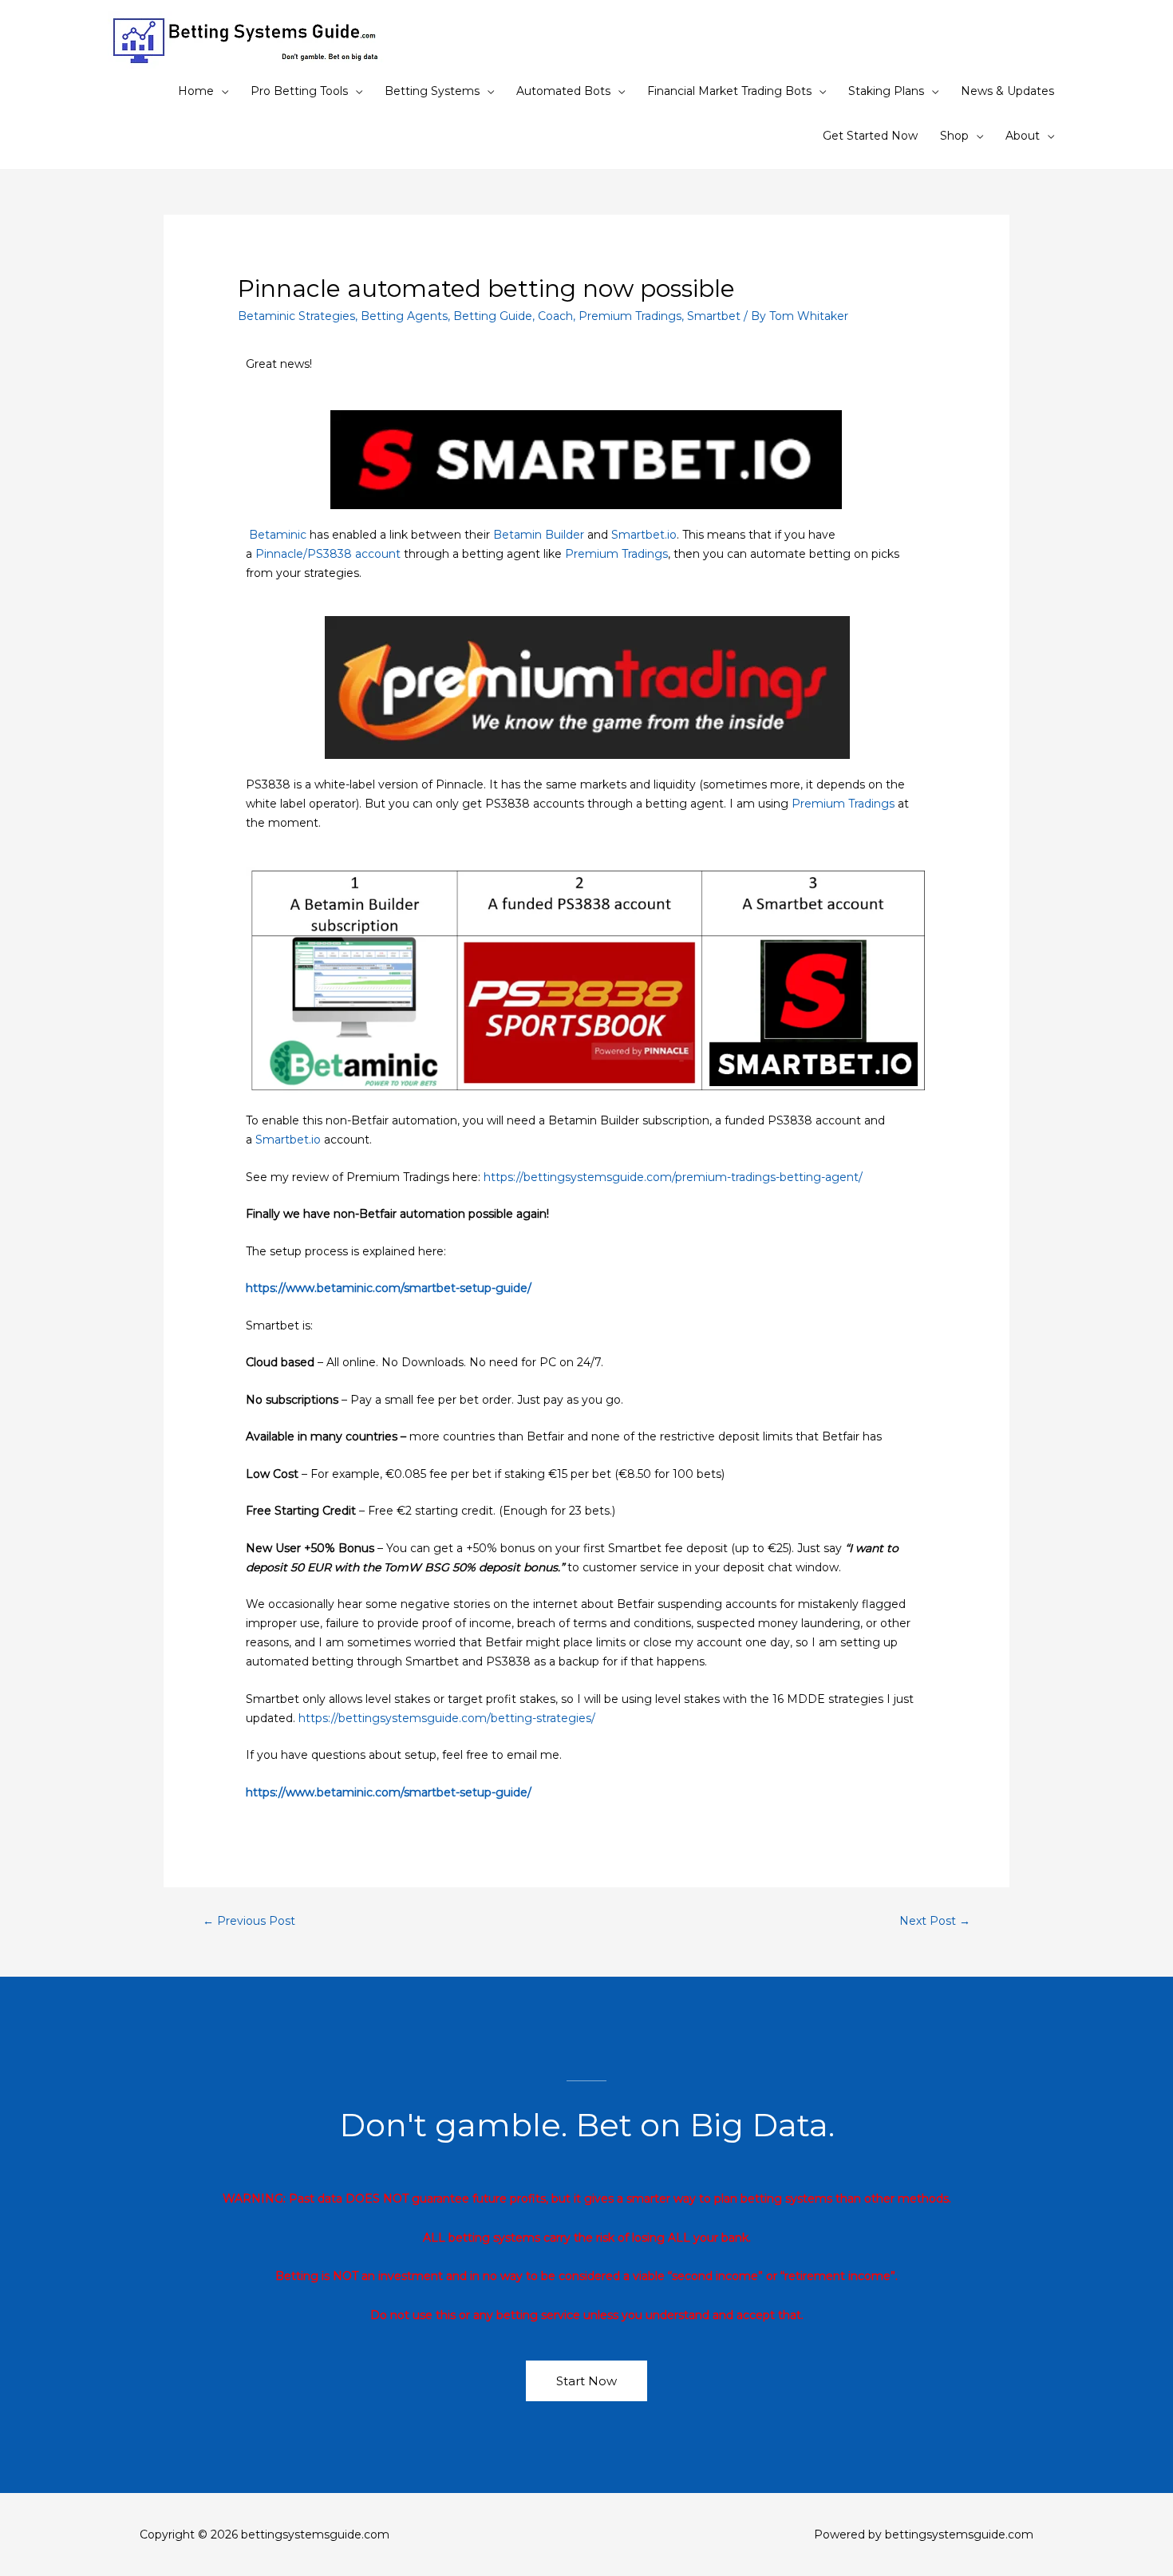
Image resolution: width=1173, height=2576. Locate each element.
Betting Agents (404, 316)
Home (196, 91)
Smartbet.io (644, 535)
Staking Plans (886, 91)
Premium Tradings (630, 316)
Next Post (935, 1921)
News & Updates (1007, 91)
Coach (555, 316)
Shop (954, 136)
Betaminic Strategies (296, 316)
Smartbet (714, 316)
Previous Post (249, 1921)
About (1023, 136)
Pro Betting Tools (299, 91)
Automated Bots (563, 91)
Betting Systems (432, 91)
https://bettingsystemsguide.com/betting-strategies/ (447, 1718)
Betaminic (279, 535)
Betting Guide (493, 316)
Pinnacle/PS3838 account (328, 554)
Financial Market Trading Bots (729, 91)
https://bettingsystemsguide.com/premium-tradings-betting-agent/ (673, 1177)
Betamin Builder (539, 535)
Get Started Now (870, 136)
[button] (586, 2381)
